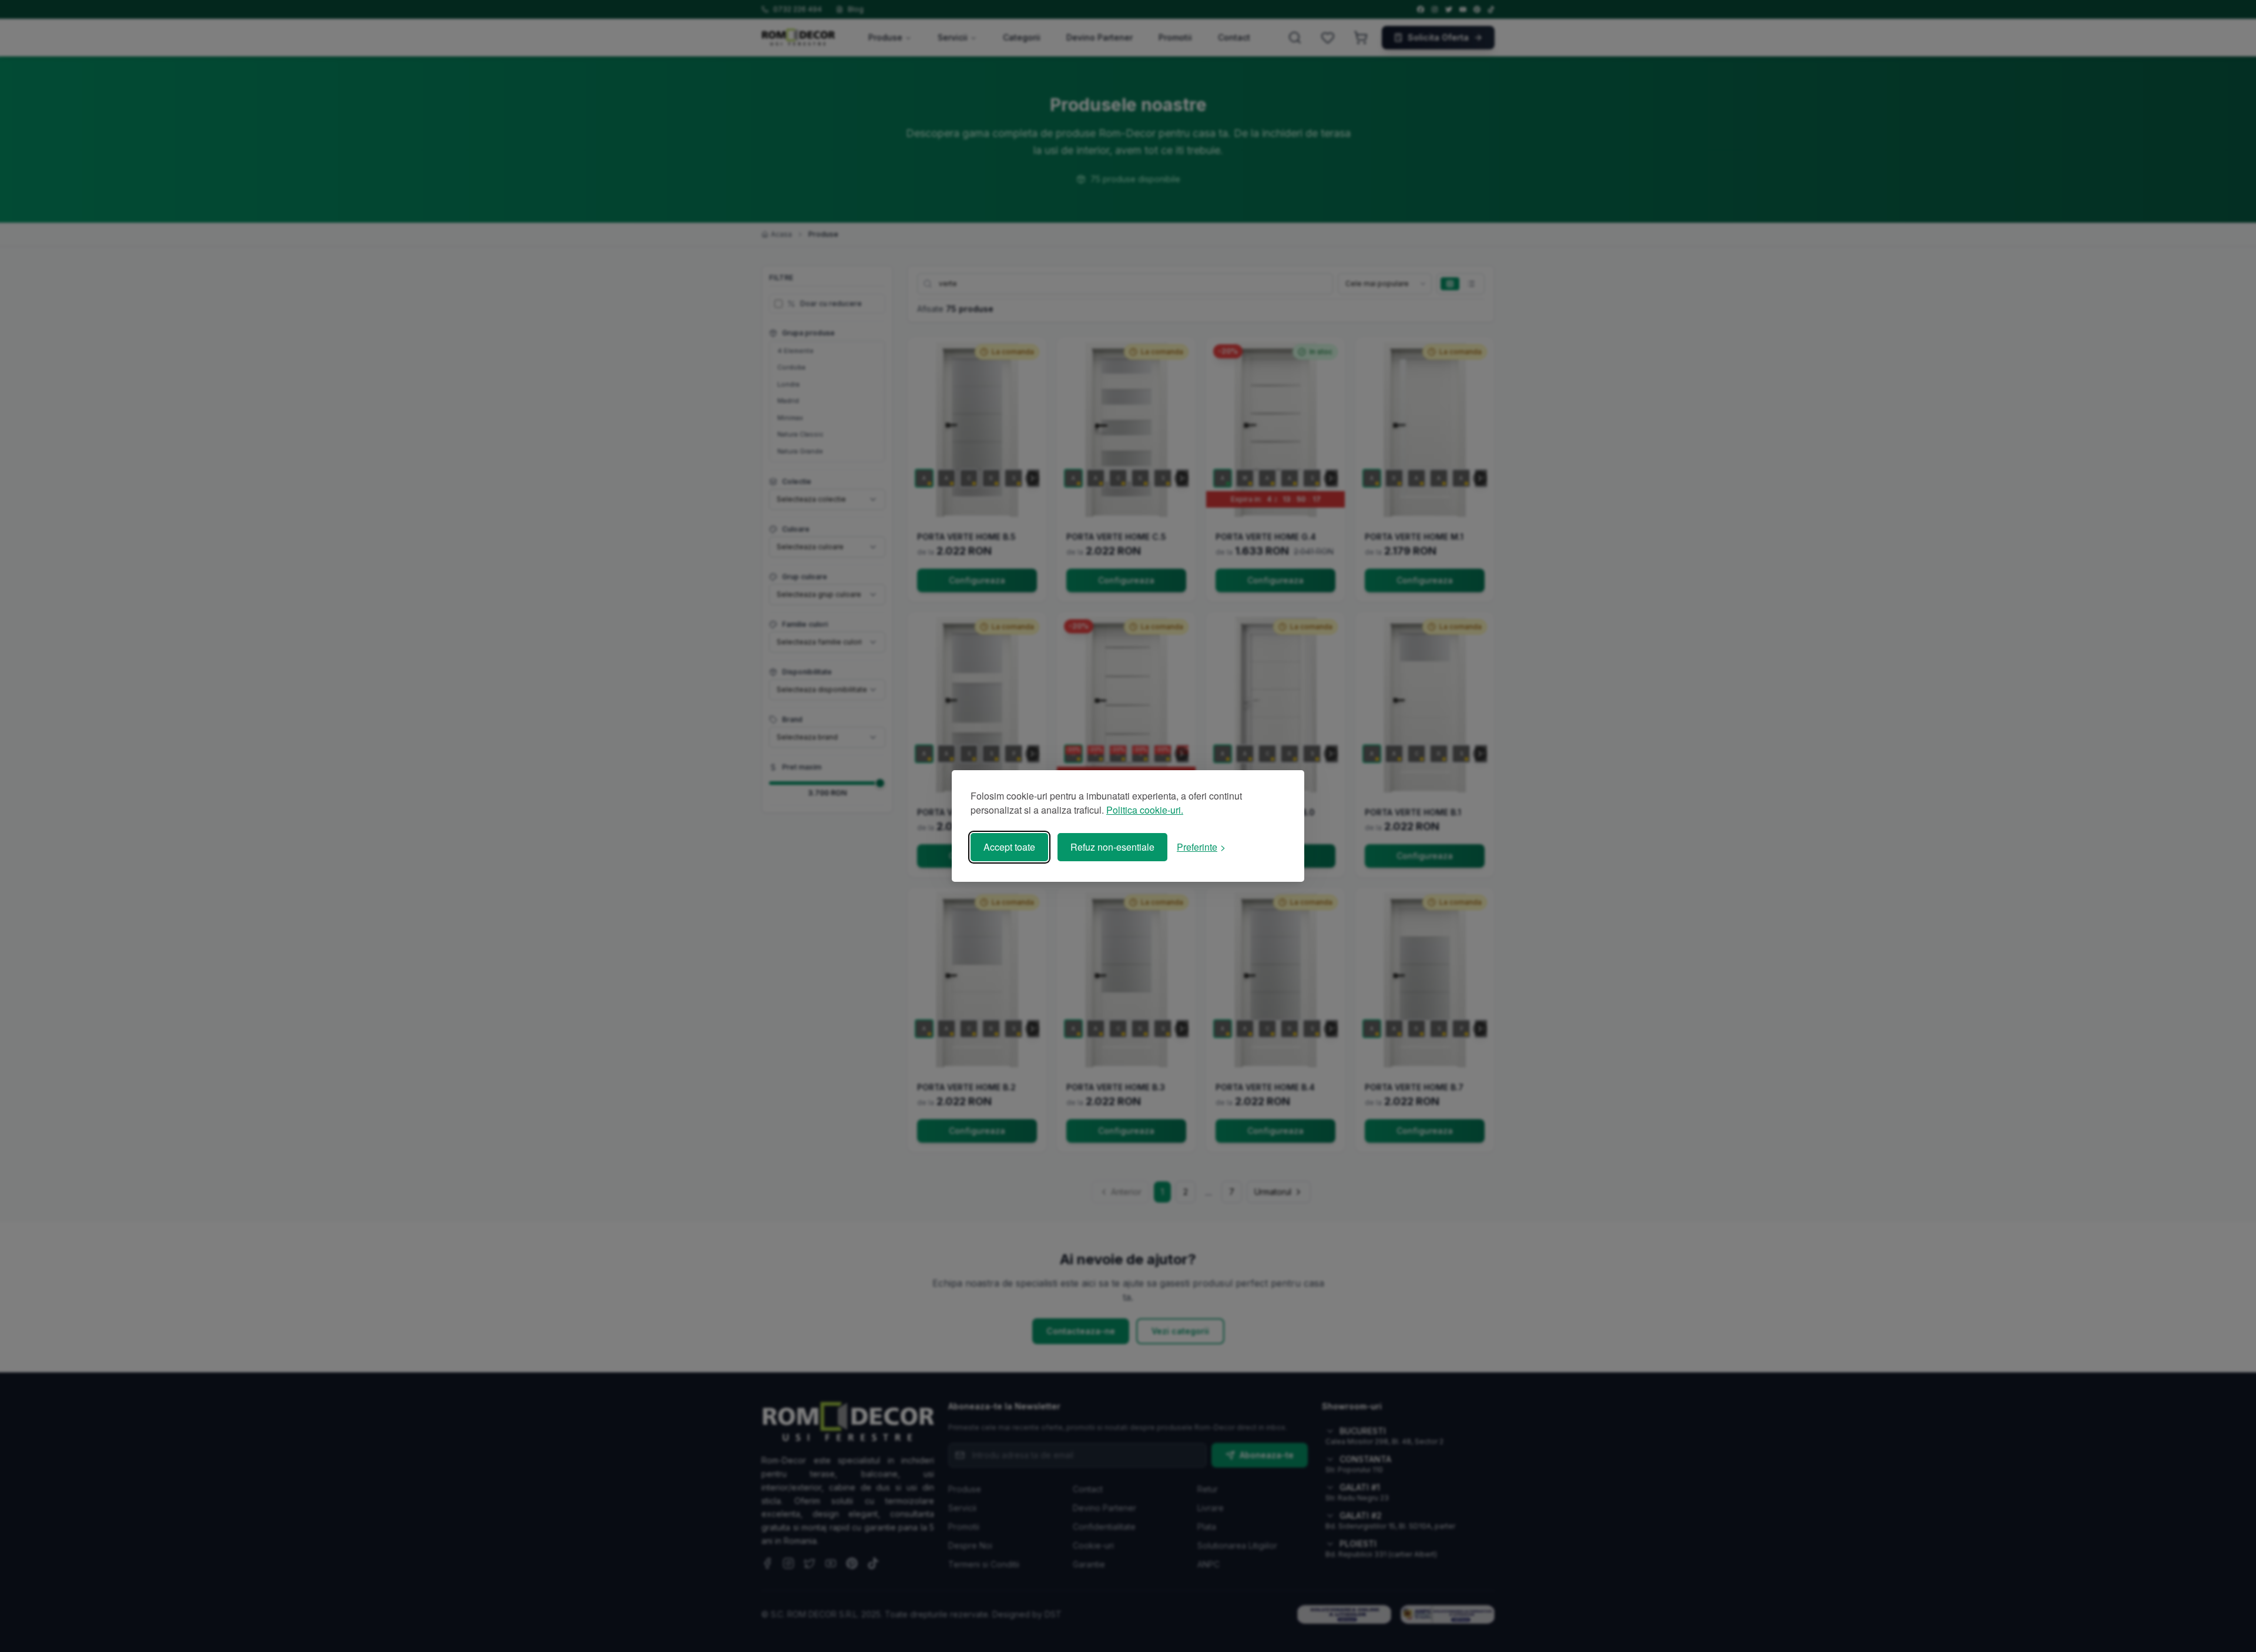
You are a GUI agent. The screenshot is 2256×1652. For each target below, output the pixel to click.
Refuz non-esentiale (1112, 847)
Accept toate (1009, 847)
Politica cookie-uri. (1145, 810)
